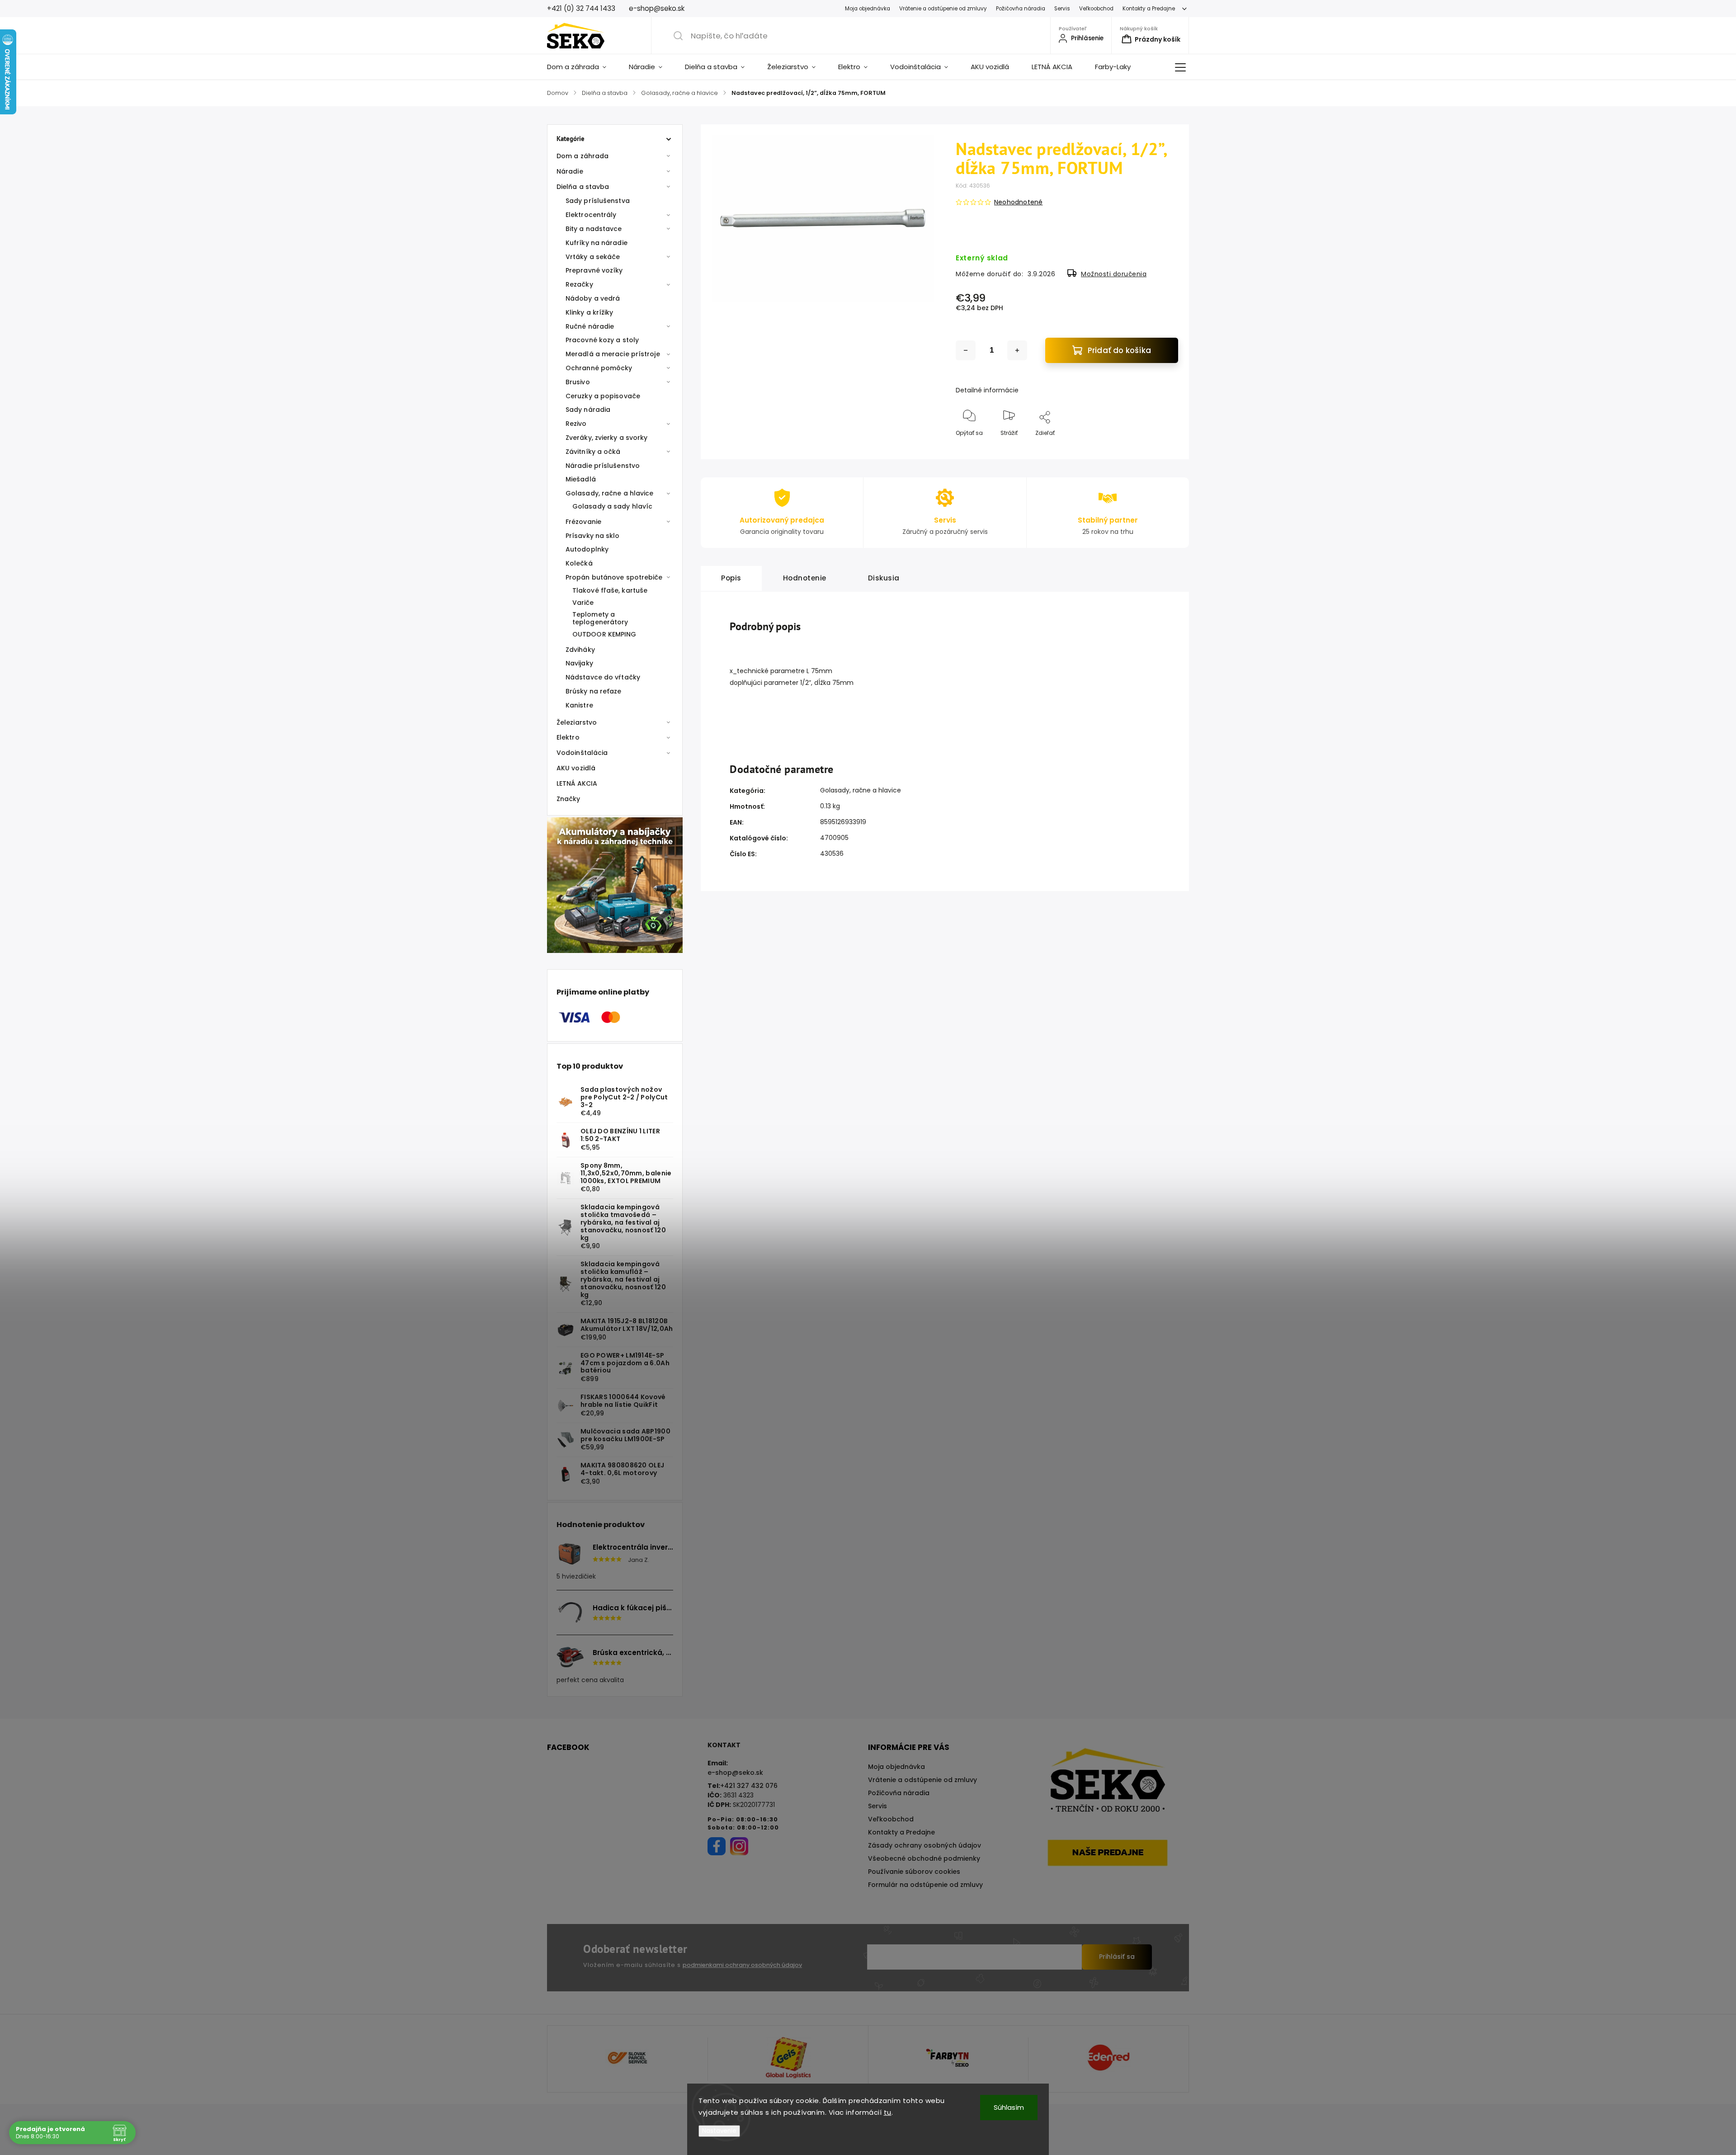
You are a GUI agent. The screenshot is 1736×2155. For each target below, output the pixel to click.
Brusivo (578, 382)
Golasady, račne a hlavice (610, 493)
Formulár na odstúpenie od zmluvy (925, 1885)
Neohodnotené (1018, 202)
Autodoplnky (587, 549)
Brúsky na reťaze (594, 691)
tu (888, 2112)
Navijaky (579, 663)
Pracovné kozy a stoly (602, 340)
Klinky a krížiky (590, 312)
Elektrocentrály (591, 215)
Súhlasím (1009, 2107)
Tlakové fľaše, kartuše (610, 590)
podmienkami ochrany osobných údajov (742, 1965)
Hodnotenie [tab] (805, 578)
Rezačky (579, 284)
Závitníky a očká (593, 452)
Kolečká (579, 563)
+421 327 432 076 (749, 1786)
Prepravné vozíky (594, 270)
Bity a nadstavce (594, 229)
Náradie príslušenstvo (603, 466)
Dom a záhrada (583, 156)
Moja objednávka (868, 9)
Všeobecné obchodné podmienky (924, 1858)
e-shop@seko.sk (735, 1773)
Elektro (568, 737)
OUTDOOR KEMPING (604, 634)
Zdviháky (580, 650)
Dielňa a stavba (583, 187)
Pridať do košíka (1119, 350)
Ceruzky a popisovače (603, 396)
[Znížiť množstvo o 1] (966, 350)
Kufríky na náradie (597, 243)
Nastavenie (719, 2131)
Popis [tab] (731, 578)
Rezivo (576, 424)
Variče (583, 603)
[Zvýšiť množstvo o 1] (1017, 350)
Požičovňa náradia (1021, 9)
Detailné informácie (987, 390)
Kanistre (579, 705)
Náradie (570, 171)
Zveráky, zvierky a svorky (607, 438)
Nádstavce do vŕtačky (603, 677)
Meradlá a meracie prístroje (613, 354)
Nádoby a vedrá (593, 298)
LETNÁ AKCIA (577, 783)
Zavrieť (1161, 448)
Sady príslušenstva (598, 201)
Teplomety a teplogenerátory (600, 618)
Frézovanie (583, 522)
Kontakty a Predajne (1149, 9)
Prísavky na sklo (593, 536)
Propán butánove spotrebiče (614, 577)
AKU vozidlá (576, 768)
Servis (1062, 9)
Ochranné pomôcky (599, 368)
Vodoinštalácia (582, 753)
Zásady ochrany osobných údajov (925, 1845)
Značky (568, 799)
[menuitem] (582, 67)
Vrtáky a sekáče (593, 257)
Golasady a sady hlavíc (612, 506)
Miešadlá (581, 479)
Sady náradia (588, 410)
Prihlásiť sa (1117, 1957)
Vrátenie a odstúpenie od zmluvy (943, 9)
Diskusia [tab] (884, 578)
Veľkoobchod (1096, 9)
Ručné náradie (590, 326)
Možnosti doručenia (1114, 274)
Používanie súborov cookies (914, 1872)
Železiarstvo (577, 722)
